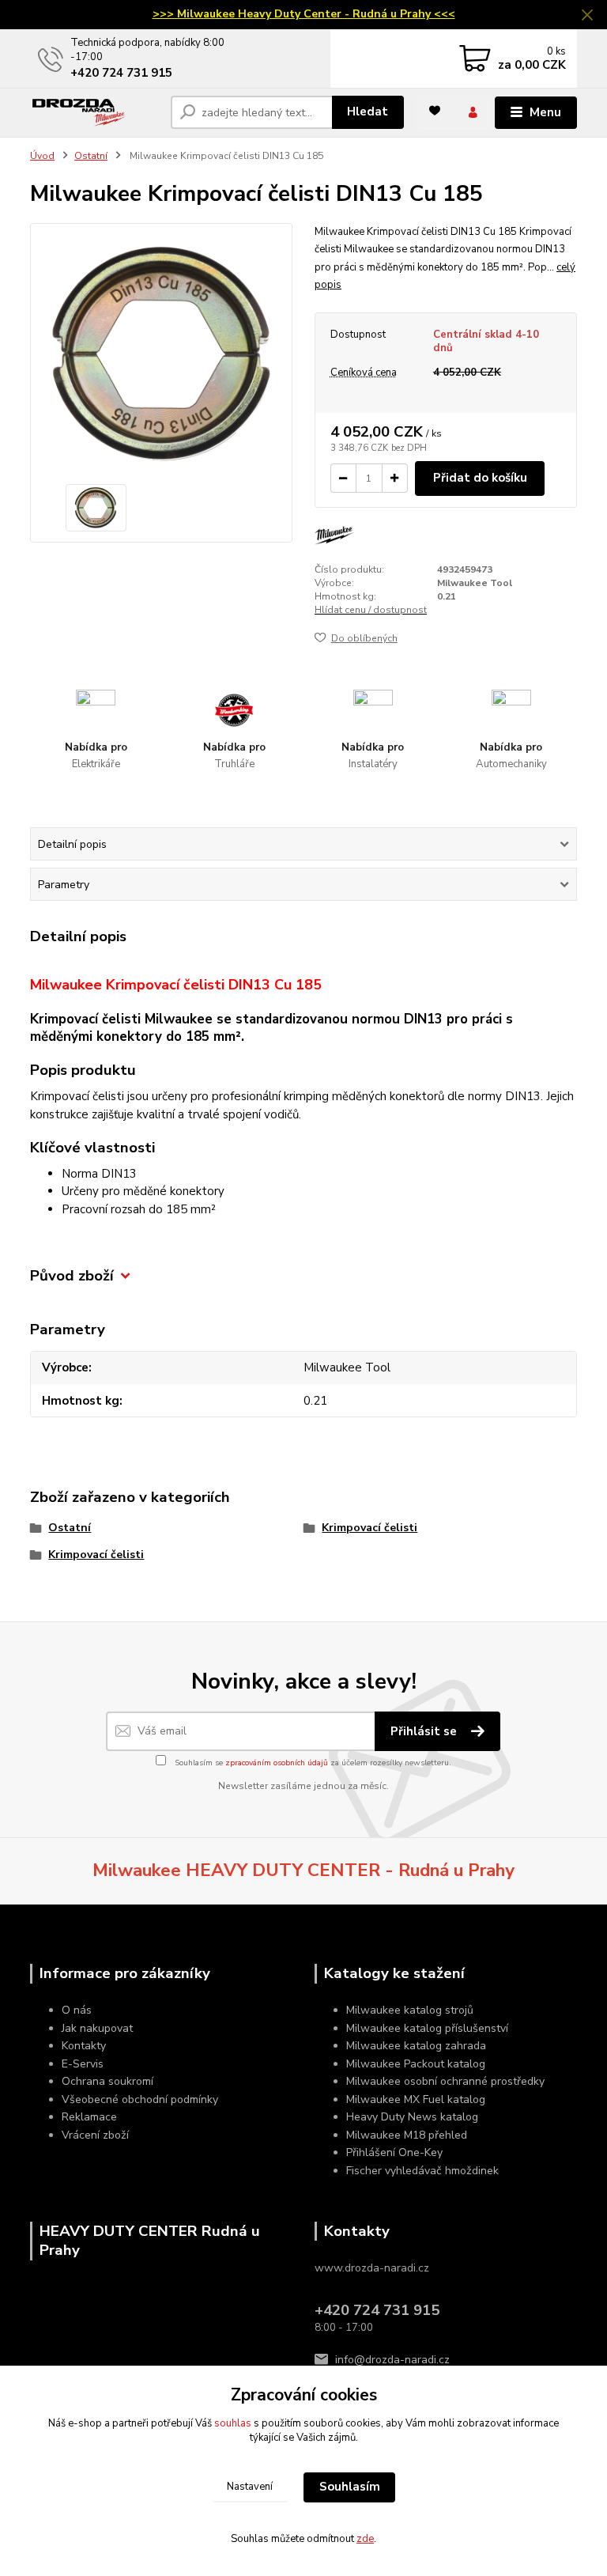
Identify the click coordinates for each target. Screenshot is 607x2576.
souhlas (233, 2423)
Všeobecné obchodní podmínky (140, 2099)
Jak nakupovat (97, 2028)
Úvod (42, 156)
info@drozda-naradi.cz (392, 2360)
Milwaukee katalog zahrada (416, 2046)
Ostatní (91, 156)
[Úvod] (94, 113)
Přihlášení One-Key (394, 2152)
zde (365, 2539)
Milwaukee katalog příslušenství (427, 2028)
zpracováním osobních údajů (277, 1763)
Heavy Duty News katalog (412, 2117)
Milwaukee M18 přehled (407, 2135)
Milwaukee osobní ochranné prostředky (445, 2081)
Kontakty (84, 2046)
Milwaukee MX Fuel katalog (416, 2099)
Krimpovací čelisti (369, 1528)
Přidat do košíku (480, 478)
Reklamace (89, 2117)
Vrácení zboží (95, 2135)
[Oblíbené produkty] (435, 111)
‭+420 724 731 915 (121, 73)
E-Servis (83, 2064)
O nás (77, 2010)
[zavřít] (587, 16)
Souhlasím (350, 2487)
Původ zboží (72, 1276)
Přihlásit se (425, 1731)
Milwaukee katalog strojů (410, 2010)
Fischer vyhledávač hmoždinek (422, 2171)
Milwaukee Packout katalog (416, 2064)
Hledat (368, 112)
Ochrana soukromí (107, 2081)
